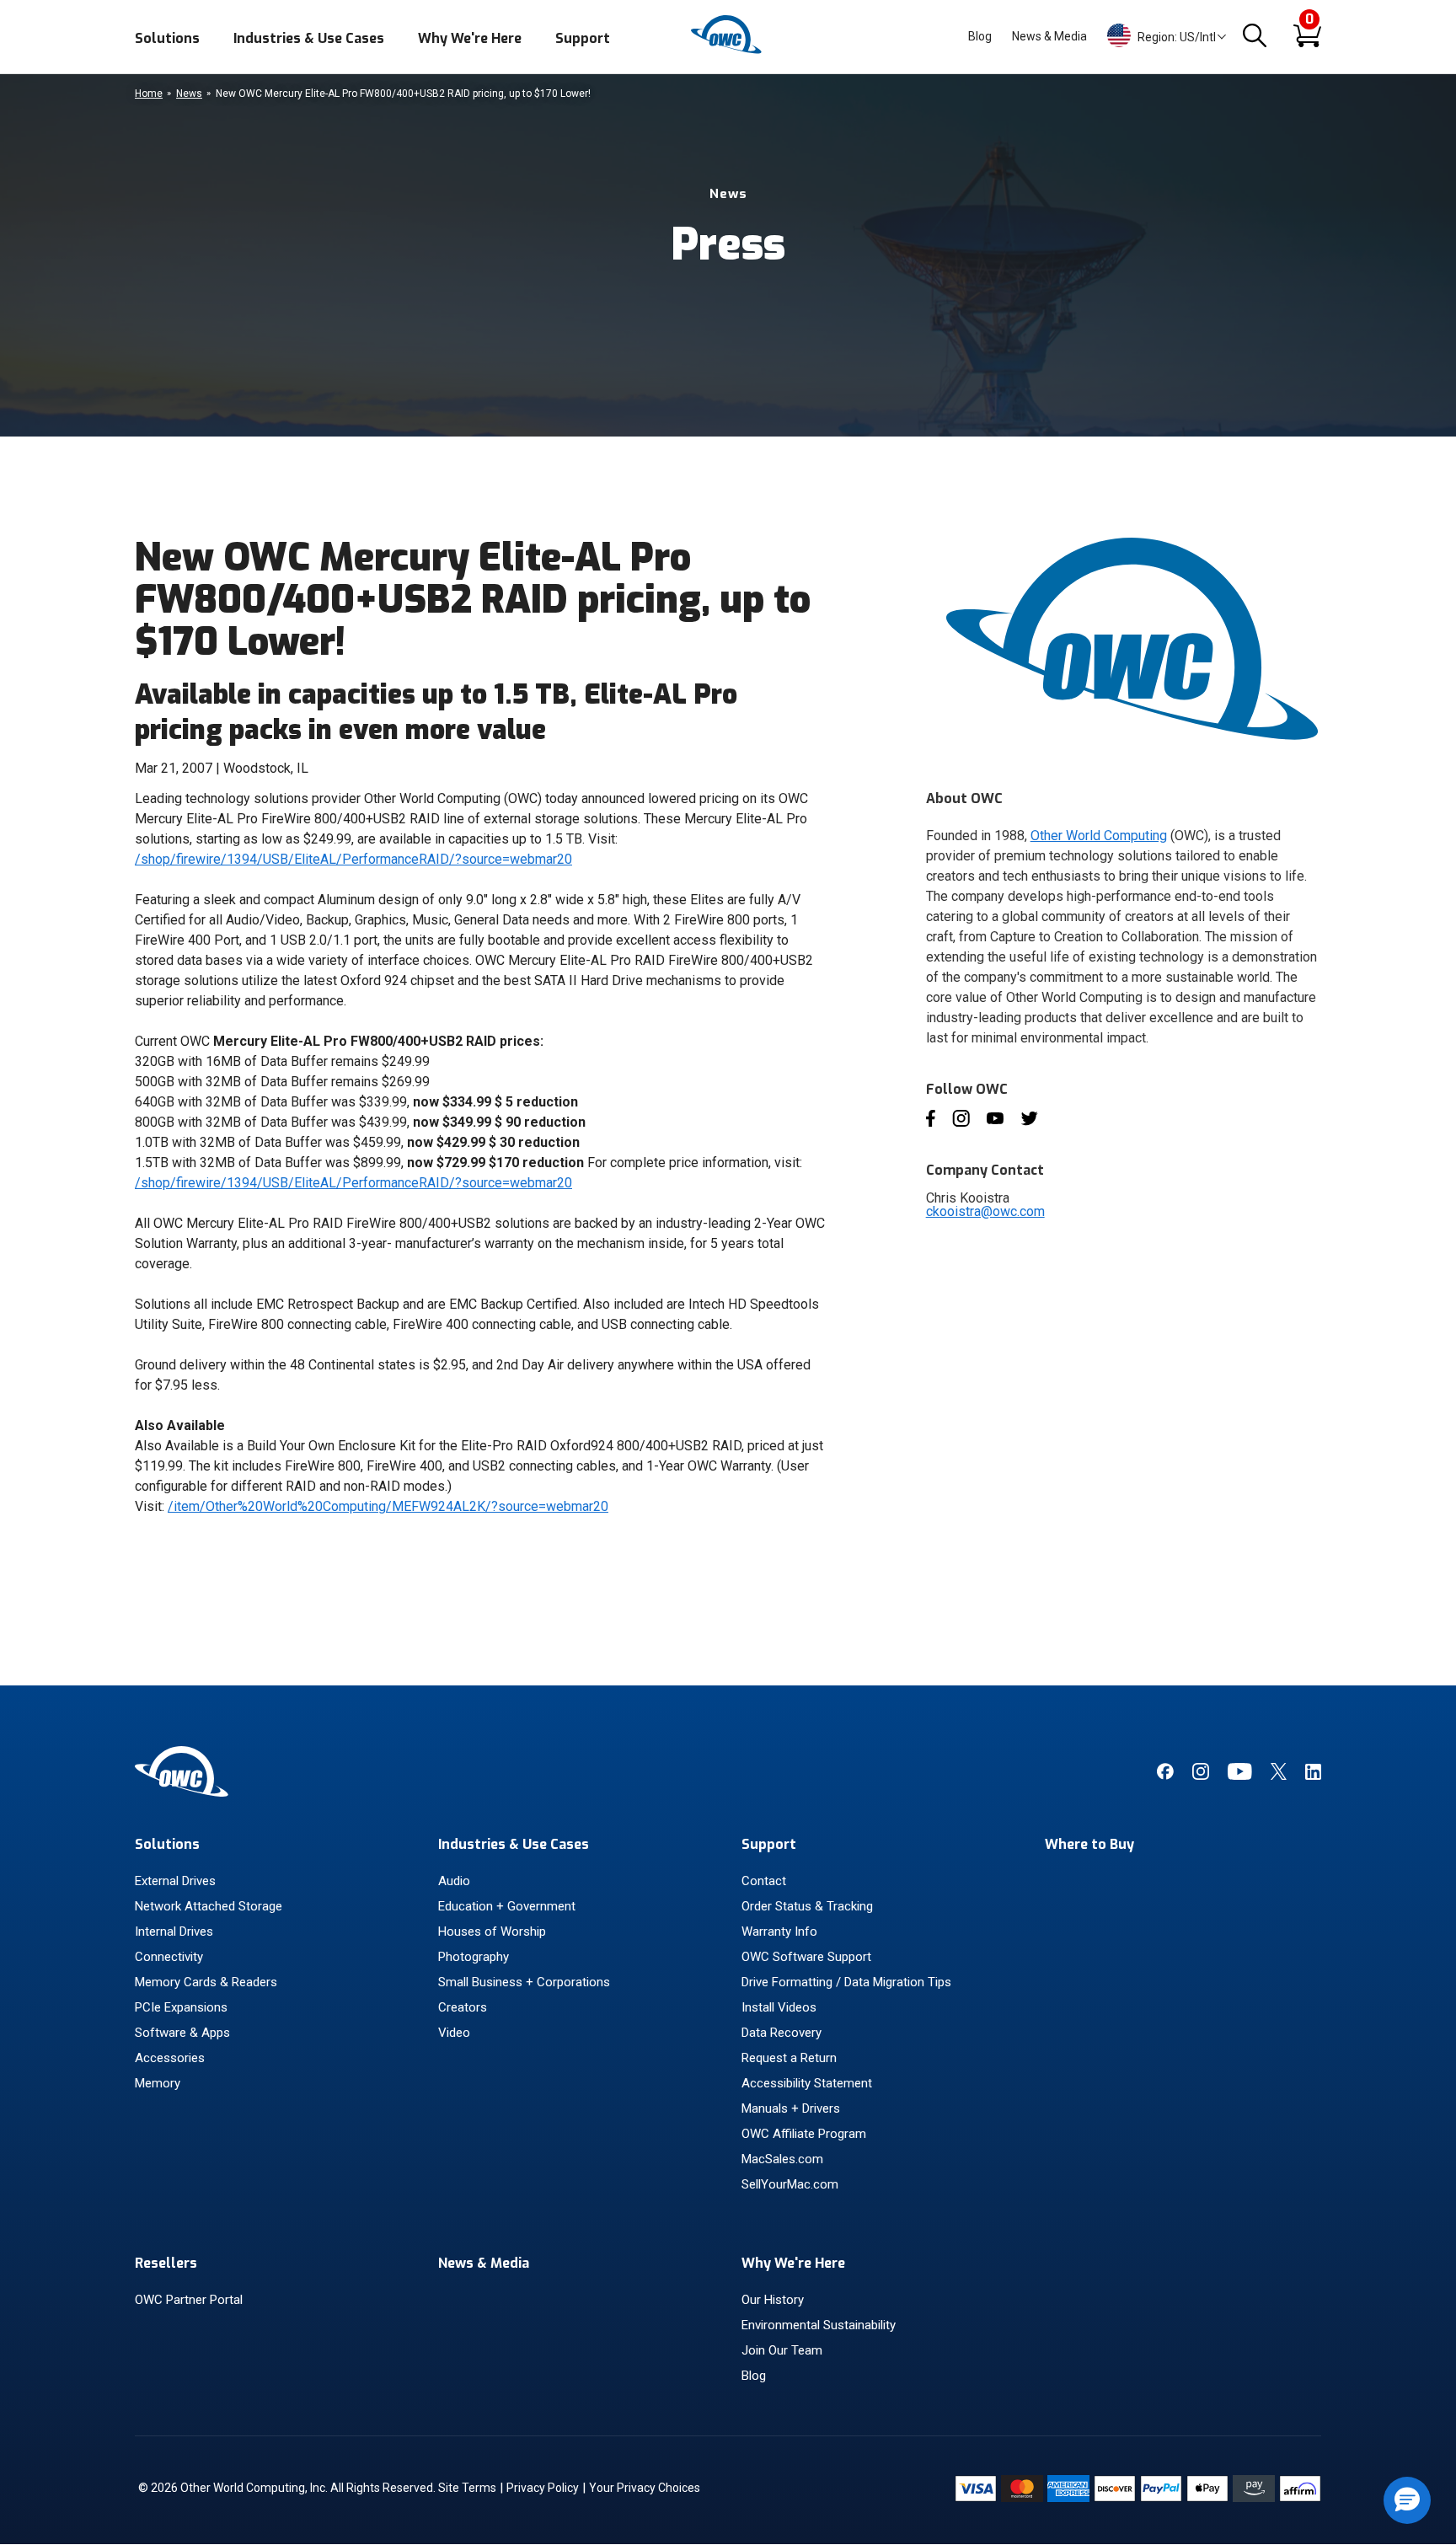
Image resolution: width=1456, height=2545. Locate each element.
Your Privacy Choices (645, 2488)
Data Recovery (782, 2033)
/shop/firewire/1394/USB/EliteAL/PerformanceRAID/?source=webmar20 (353, 859)
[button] (1407, 2500)
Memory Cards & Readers (206, 1982)
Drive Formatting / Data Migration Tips (846, 1982)
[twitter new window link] (1279, 1776)
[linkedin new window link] (1313, 1776)
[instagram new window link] (1201, 1776)
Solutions (167, 38)
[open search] (1255, 37)
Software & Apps (182, 2033)
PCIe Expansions (181, 2007)
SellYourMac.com (790, 2184)
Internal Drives (174, 1932)
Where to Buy (1089, 1844)
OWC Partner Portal (189, 2300)
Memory (158, 2083)
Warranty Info (779, 1932)
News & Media (1049, 36)
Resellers (166, 2263)
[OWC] (728, 51)
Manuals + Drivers (791, 2108)
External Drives (175, 1881)
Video (454, 2033)
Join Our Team (782, 2350)
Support (583, 38)
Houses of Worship (492, 1932)
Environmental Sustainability (819, 2325)
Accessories (170, 2058)
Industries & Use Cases (309, 38)
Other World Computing (1099, 836)
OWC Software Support (806, 1957)
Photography (474, 1957)
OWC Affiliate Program (804, 2134)
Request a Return (789, 2058)
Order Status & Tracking (807, 1906)
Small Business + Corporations (524, 1982)
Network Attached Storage (209, 1906)
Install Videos (779, 2007)
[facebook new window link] (1165, 1776)
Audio (454, 1881)
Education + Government (507, 1906)
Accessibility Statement (807, 2083)
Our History (773, 2300)
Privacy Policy (543, 2488)
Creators (463, 2007)
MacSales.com (782, 2159)
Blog (980, 36)
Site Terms (467, 2488)
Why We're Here (470, 38)
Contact (764, 1881)
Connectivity (169, 1957)
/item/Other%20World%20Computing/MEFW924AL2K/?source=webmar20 (388, 1506)
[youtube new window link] (1240, 1776)
